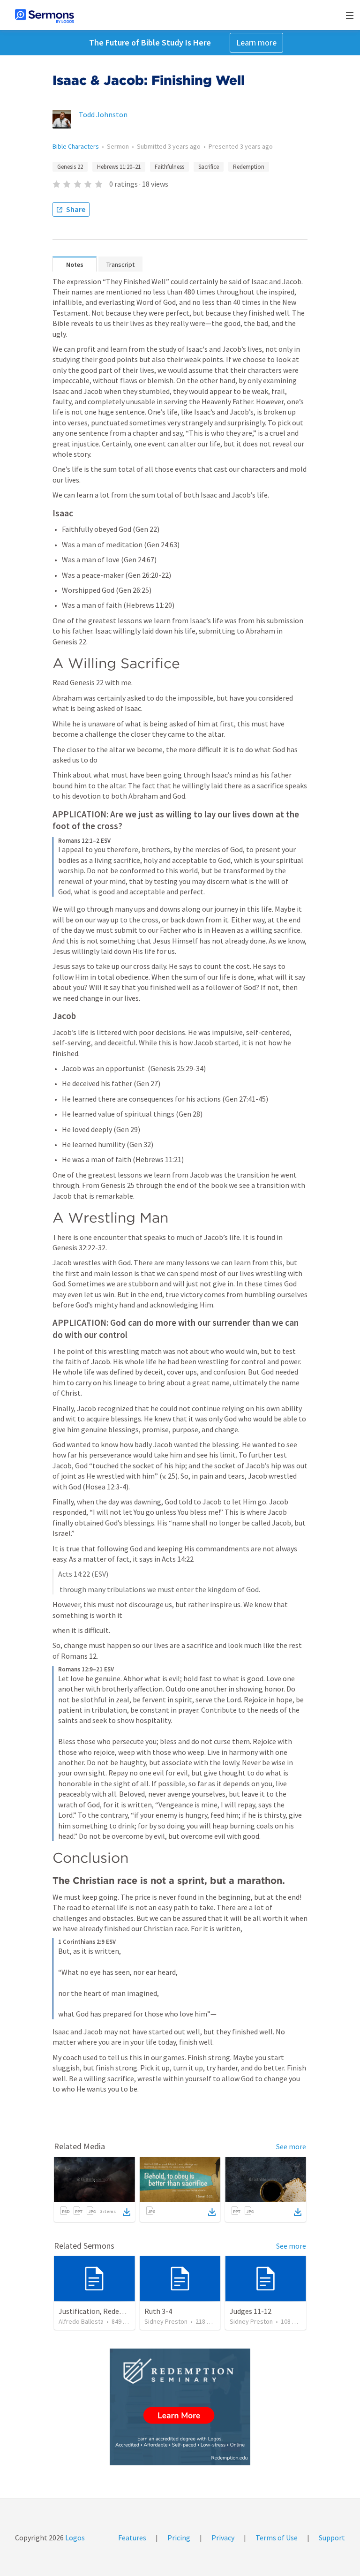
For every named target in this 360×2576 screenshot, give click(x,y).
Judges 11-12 (251, 2311)
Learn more (256, 42)
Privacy (223, 2538)
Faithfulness (169, 167)
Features (132, 2538)
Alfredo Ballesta (81, 2321)
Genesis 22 (70, 167)
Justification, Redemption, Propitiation (123, 2311)
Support (332, 2538)
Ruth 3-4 (158, 2311)
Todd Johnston (103, 114)
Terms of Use (277, 2538)
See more (291, 2146)
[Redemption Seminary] (180, 2407)
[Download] (127, 2212)
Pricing (179, 2538)
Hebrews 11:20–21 (119, 167)
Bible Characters (76, 146)
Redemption (249, 167)
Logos (74, 2538)
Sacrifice (209, 167)
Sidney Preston (166, 2321)
